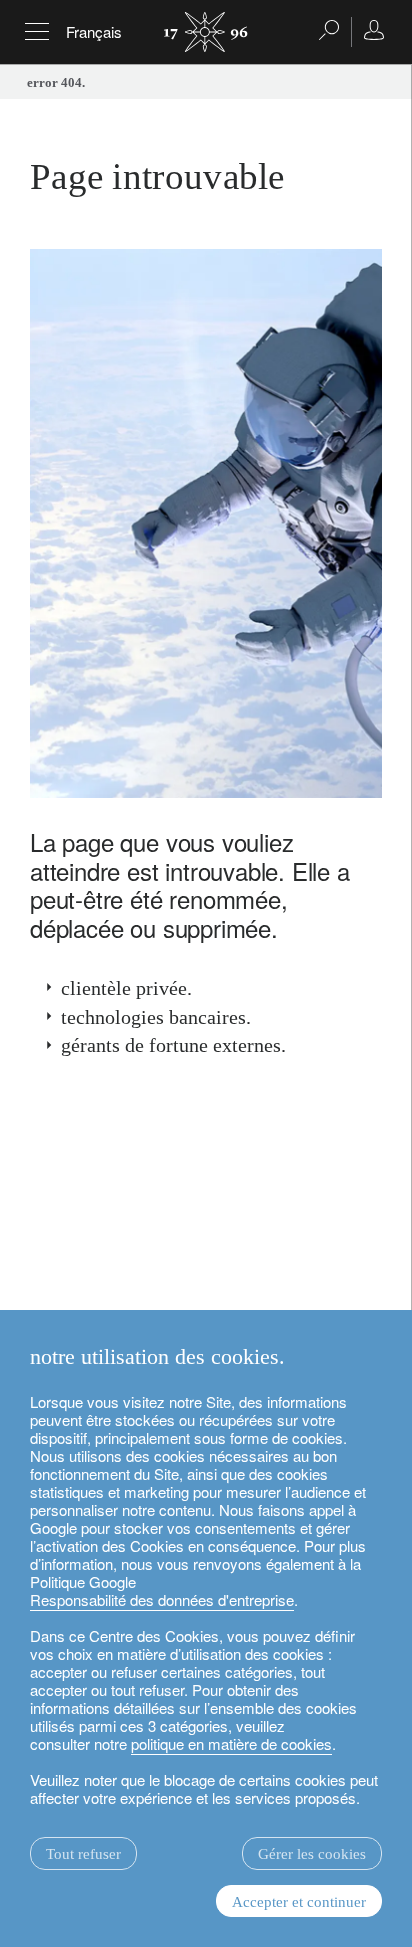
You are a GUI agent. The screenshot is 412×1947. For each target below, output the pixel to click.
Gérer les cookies (312, 1854)
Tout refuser (83, 1854)
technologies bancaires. (156, 1017)
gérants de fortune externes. (173, 1045)
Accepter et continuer (299, 1902)
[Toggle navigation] (37, 32)
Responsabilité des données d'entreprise (162, 1599)
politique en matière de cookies (231, 1743)
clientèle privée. (126, 988)
